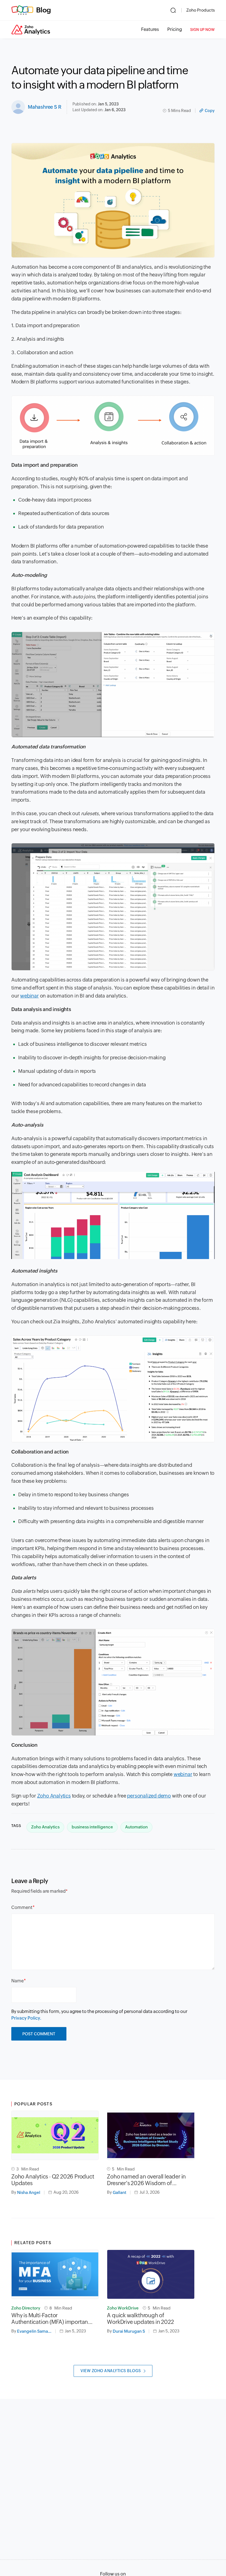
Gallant (119, 2192)
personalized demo (149, 1796)
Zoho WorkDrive (123, 2308)
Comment (22, 1907)
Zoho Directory (26, 2308)
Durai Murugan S (129, 2331)
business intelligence (92, 1827)
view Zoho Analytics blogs (111, 2371)
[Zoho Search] (173, 10)
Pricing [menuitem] (175, 29)
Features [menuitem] (150, 29)
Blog (44, 10)
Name (18, 1981)
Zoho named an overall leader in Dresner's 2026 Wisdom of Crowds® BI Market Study (146, 2180)
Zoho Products (201, 10)
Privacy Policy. (26, 2018)
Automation (136, 1827)
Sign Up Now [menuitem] (202, 30)
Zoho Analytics (54, 1796)
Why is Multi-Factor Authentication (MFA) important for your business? (51, 2319)
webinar (29, 996)
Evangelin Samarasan (36, 2331)
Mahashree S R (45, 107)
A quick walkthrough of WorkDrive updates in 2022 (140, 2318)
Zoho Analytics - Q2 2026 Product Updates (53, 2180)
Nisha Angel (29, 2192)
